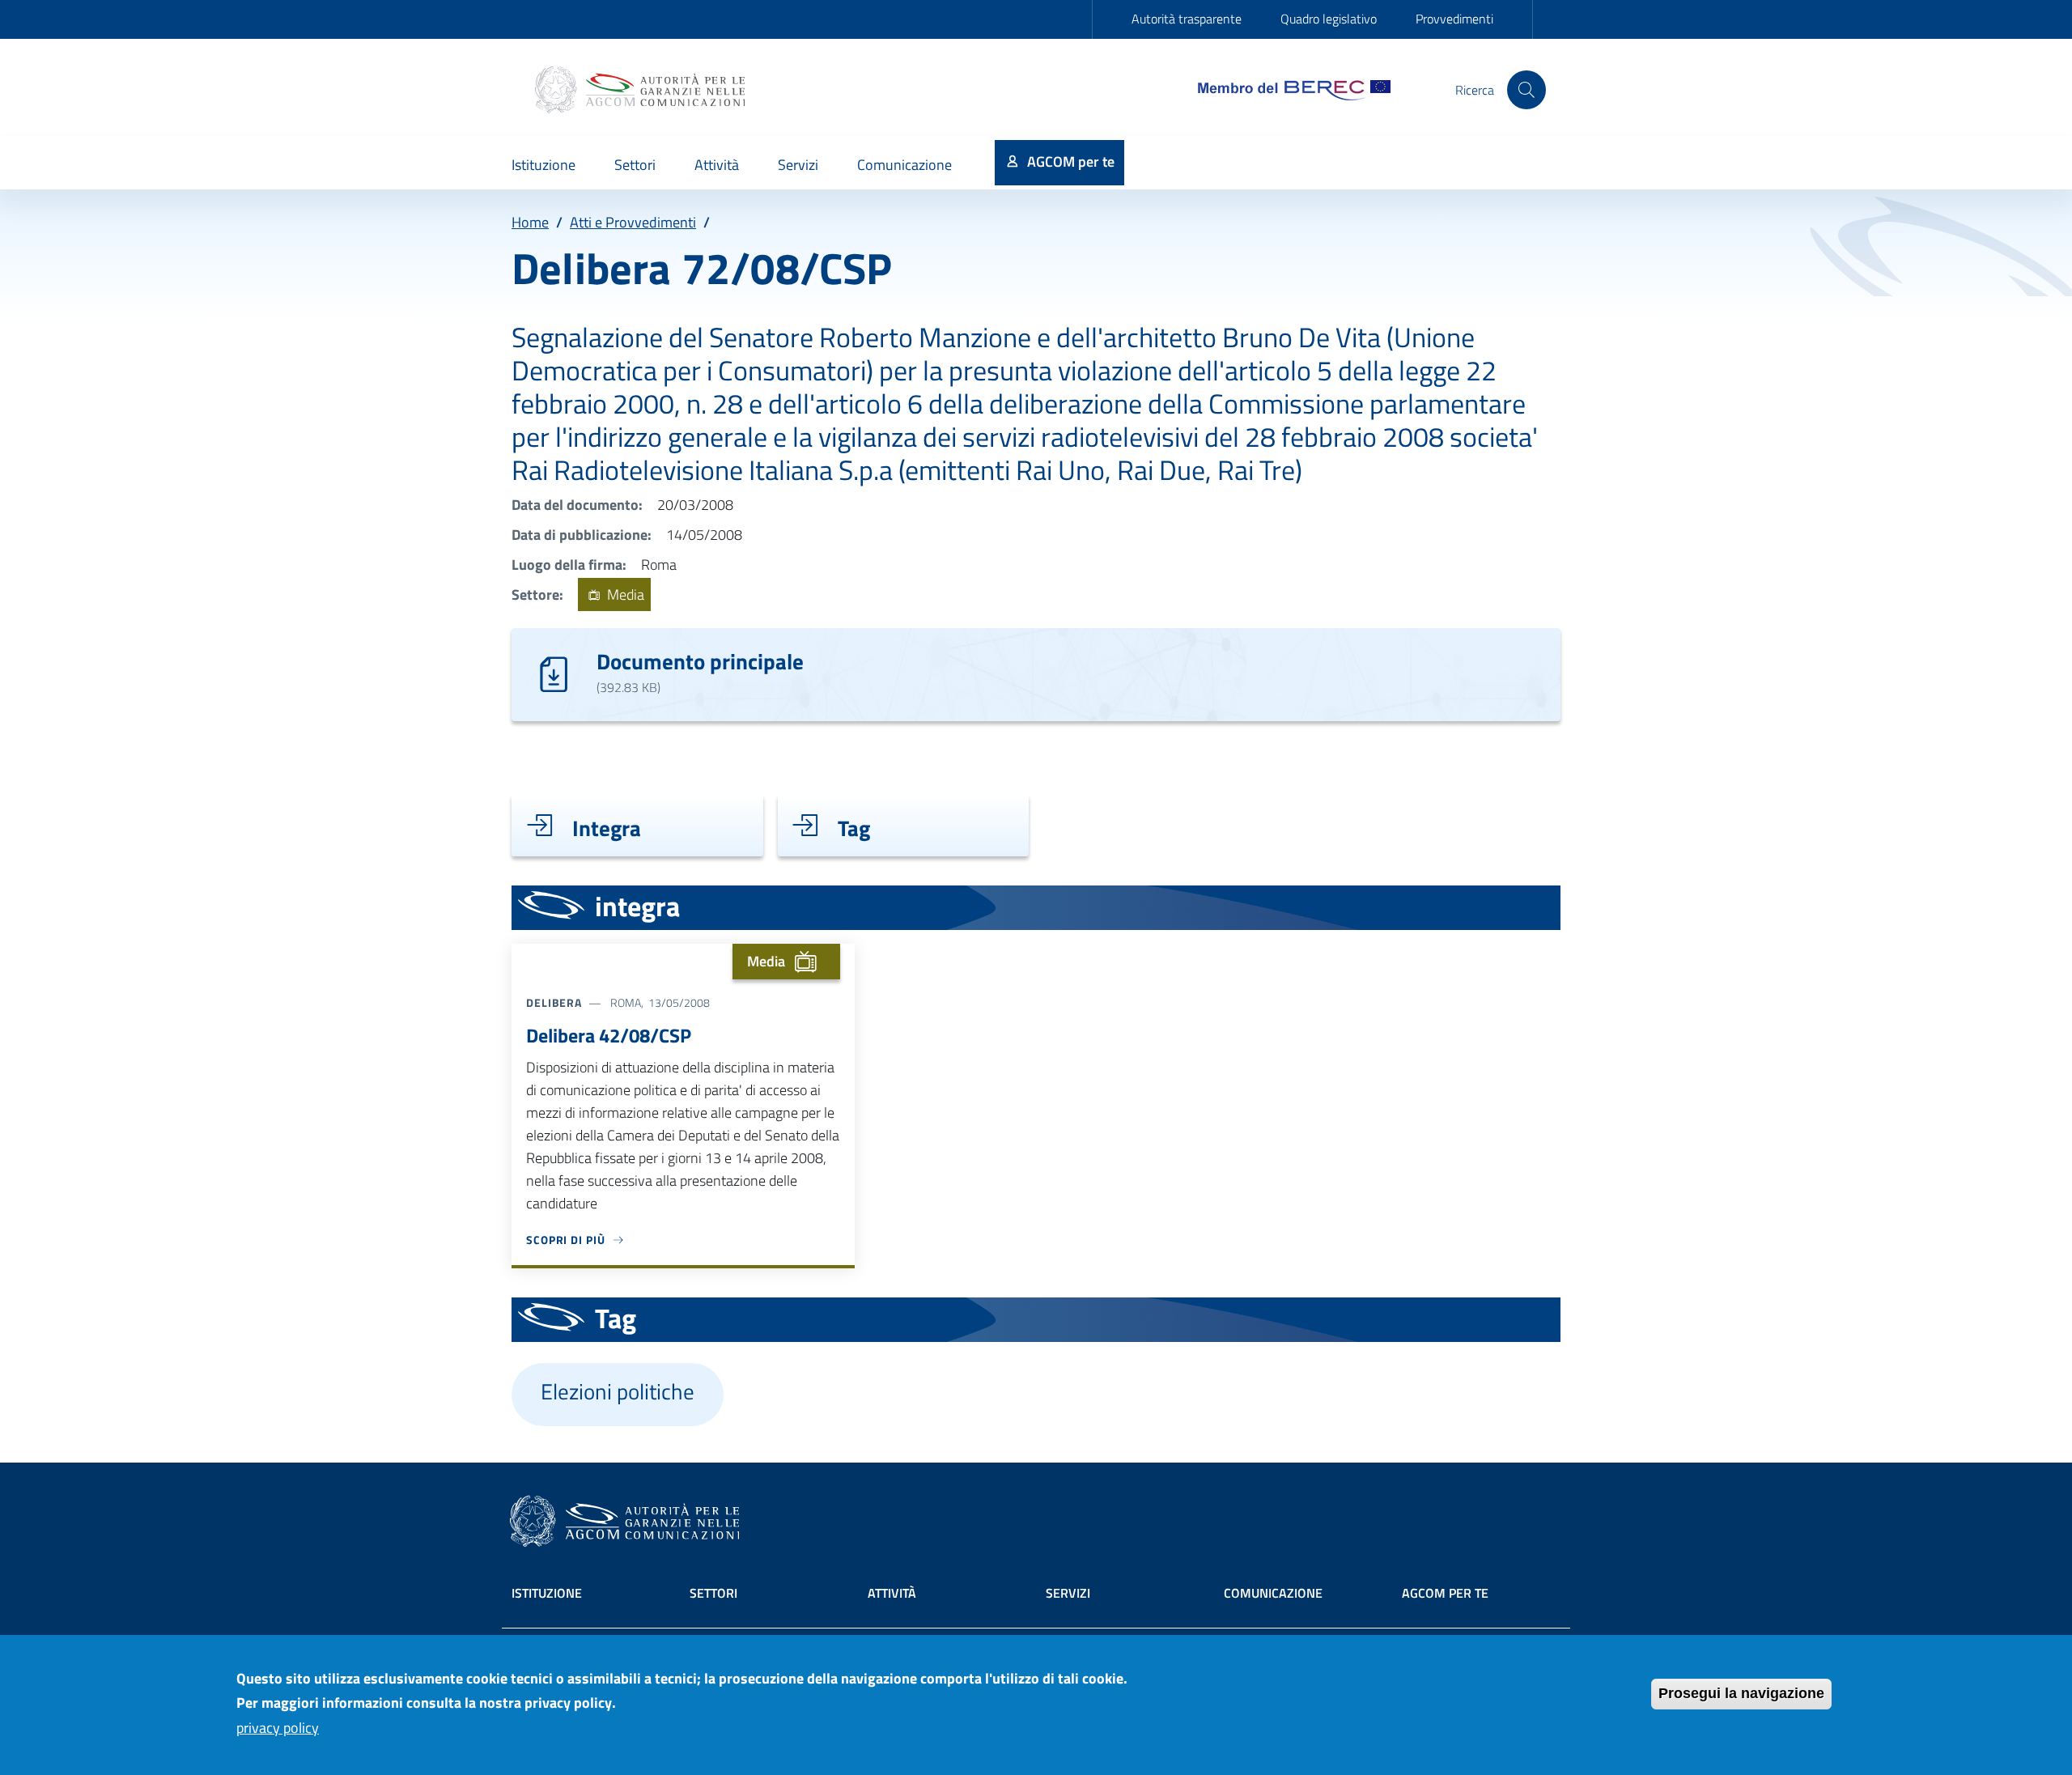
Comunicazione (1273, 1593)
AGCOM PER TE (1445, 1593)
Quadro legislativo (1329, 19)
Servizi (1068, 1593)
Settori (713, 1593)
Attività (892, 1593)
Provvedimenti (1454, 19)
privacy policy (278, 1728)
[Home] (642, 90)
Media (624, 594)
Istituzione (547, 1593)
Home (530, 222)
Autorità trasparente (1187, 19)
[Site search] (1526, 90)
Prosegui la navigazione (1741, 1693)
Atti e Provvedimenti (633, 222)
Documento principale (700, 661)
